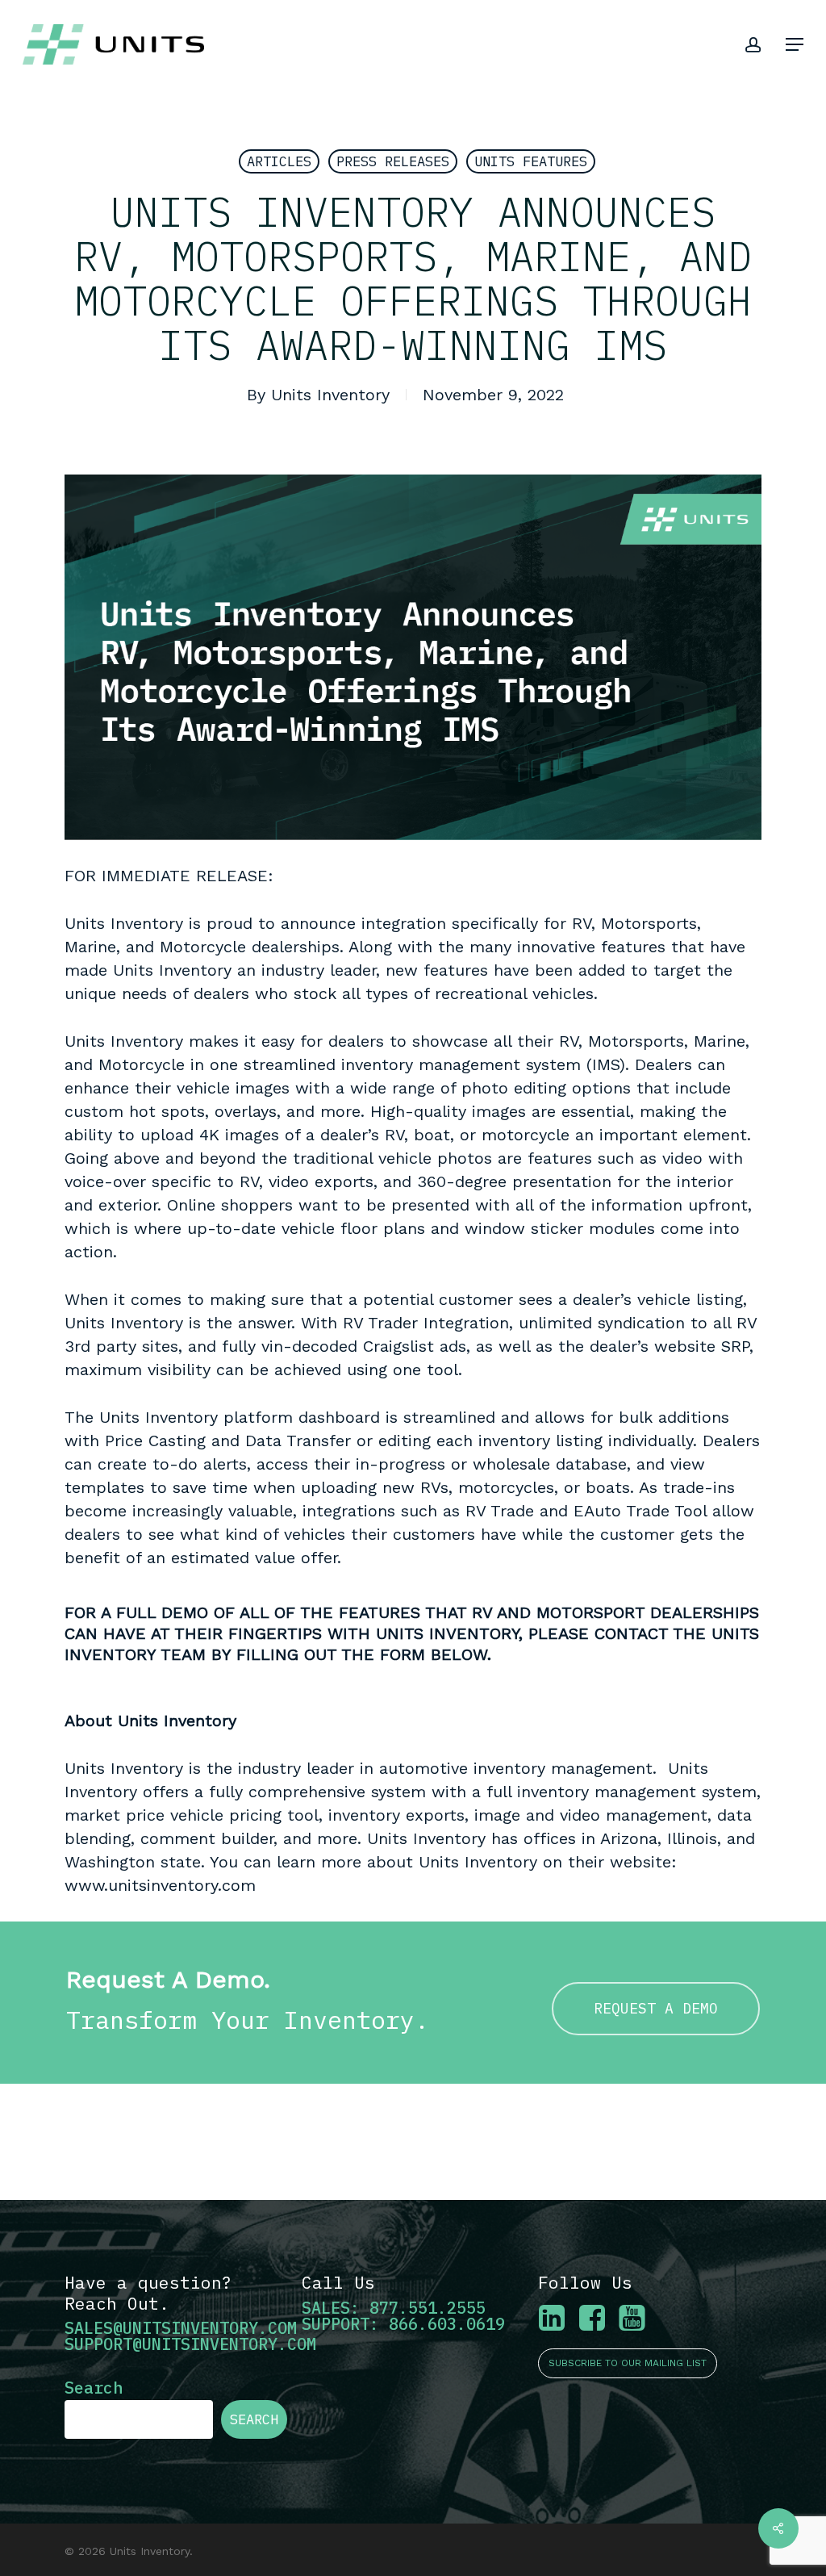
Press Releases (393, 161)
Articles (279, 161)
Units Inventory (330, 395)
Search (94, 2388)
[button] (795, 44)
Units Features (531, 161)
